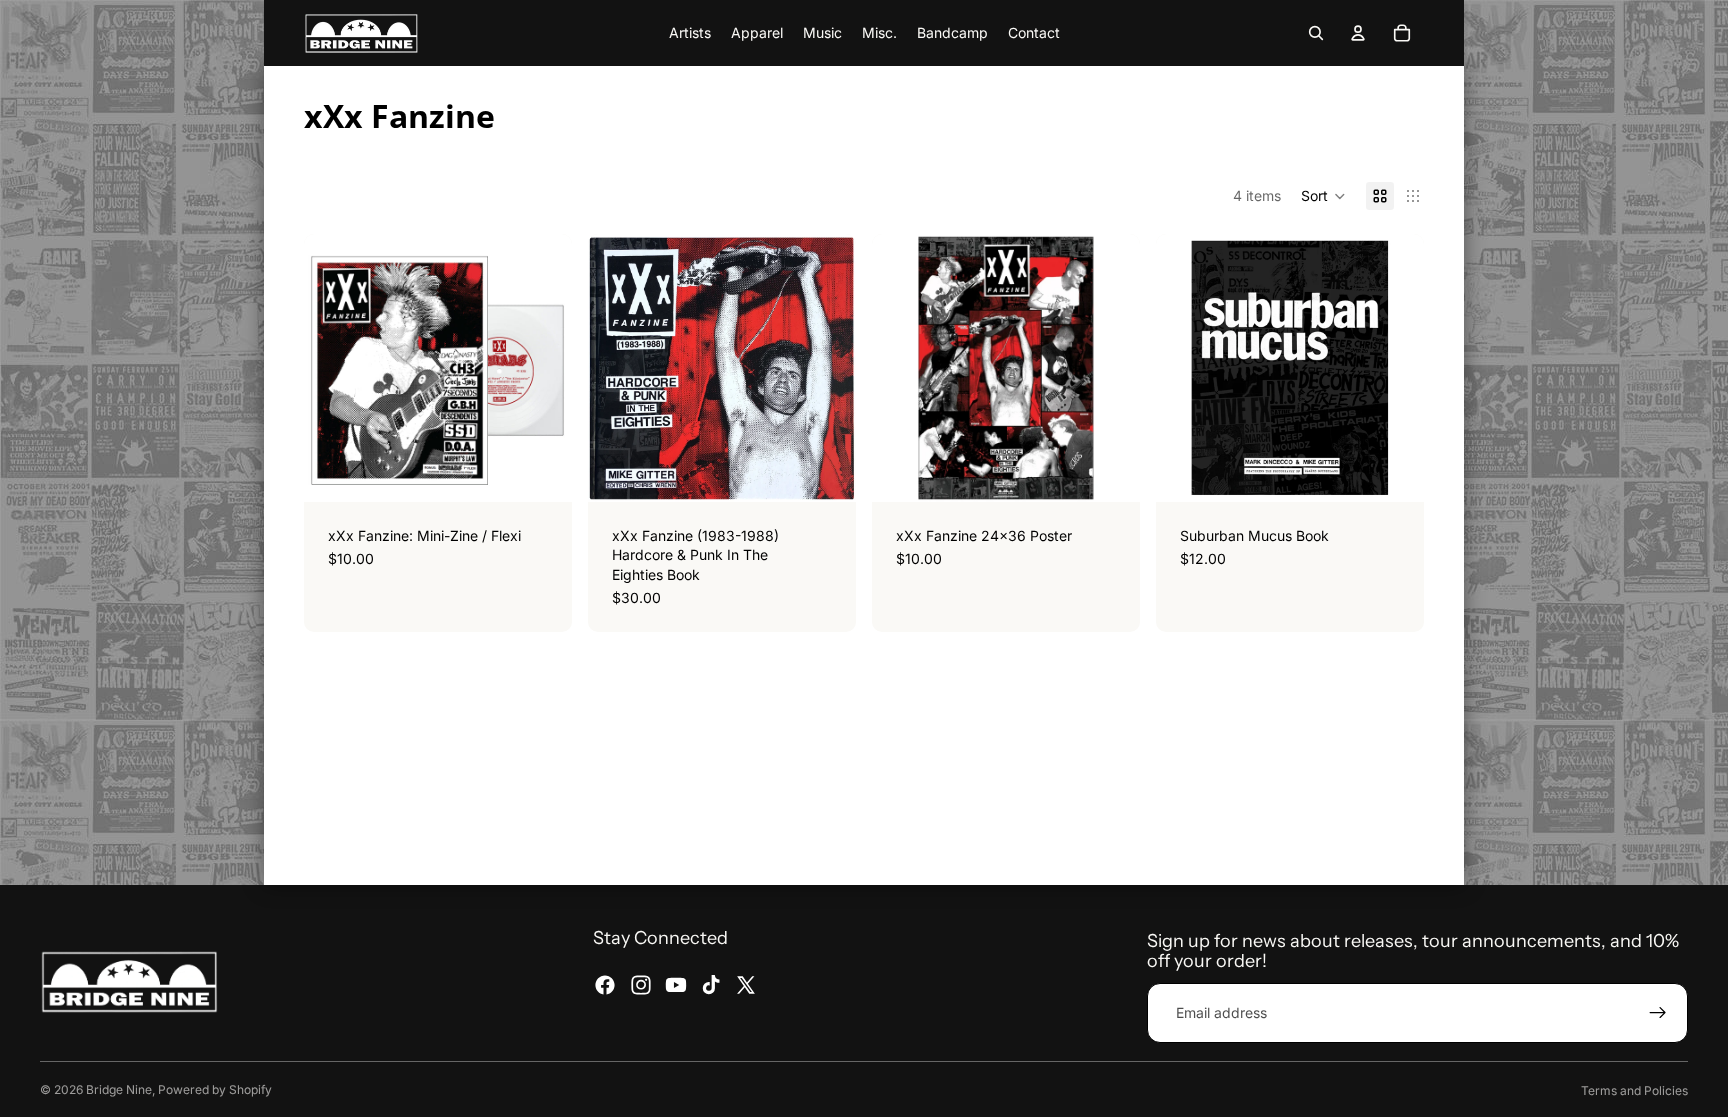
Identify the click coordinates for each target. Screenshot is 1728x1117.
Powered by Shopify (215, 1089)
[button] (1323, 196)
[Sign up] (1658, 1013)
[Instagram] (641, 985)
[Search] (1316, 33)
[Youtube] (676, 985)
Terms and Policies (1634, 1090)
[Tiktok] (711, 985)
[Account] (1358, 33)
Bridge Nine (119, 1089)
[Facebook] (605, 985)
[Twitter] (746, 985)
